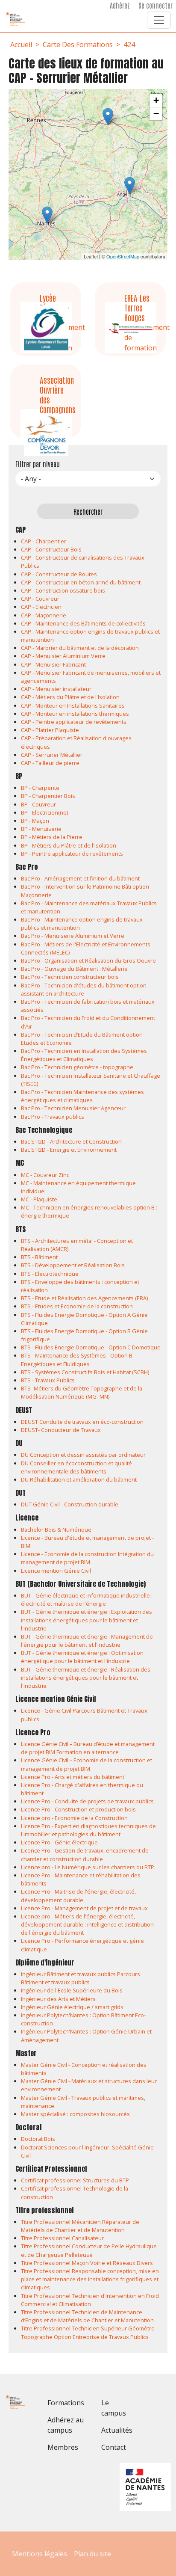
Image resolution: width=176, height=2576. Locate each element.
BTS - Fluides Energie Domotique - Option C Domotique (91, 1347)
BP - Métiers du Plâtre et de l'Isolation (69, 845)
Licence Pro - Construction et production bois (78, 1809)
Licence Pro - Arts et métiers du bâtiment (73, 1777)
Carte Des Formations (78, 44)
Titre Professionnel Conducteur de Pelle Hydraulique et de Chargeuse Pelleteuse (89, 2250)
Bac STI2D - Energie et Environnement (69, 1150)
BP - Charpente (40, 788)
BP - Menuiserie (41, 829)
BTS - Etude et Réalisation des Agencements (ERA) (84, 1298)
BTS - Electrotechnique (50, 1274)
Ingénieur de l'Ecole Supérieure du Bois (72, 1990)
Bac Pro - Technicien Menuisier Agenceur (73, 1108)
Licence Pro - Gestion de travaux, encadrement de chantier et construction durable (85, 1854)
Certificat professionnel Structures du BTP (75, 2180)
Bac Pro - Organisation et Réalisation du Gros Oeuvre (88, 960)
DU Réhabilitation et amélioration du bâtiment (79, 1479)
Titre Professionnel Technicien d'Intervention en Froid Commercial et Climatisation (90, 2300)
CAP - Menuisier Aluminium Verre (63, 656)
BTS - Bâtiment (39, 1257)
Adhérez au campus (66, 2425)
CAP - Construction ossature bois (63, 590)
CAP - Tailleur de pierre (50, 763)
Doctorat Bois (38, 2139)
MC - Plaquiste (39, 1199)
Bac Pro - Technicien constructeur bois (70, 977)
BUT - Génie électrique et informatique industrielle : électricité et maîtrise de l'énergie (87, 1599)
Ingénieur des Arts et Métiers (58, 1999)
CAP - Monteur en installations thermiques (75, 714)
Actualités (117, 2430)
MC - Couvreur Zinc (45, 1175)
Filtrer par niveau (38, 464)
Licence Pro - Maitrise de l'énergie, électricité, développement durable (78, 1896)
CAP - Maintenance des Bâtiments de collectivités (83, 623)
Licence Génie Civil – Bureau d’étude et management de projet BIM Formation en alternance (88, 1748)
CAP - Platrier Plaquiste (50, 730)
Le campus (114, 2408)
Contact (114, 2447)
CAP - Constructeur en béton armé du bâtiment (81, 582)
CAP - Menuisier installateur (56, 689)
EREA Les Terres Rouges (137, 307)
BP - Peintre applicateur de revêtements (72, 854)
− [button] (156, 114)
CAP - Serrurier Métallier (52, 755)
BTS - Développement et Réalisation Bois (73, 1265)
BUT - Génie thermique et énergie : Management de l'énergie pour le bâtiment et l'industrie (87, 1641)
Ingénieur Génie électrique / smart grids (72, 2007)
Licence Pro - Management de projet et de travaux (84, 1908)
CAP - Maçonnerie (44, 615)
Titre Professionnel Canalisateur (62, 2238)
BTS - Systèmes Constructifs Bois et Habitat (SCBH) (85, 1372)
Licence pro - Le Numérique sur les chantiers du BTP (88, 1867)
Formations (66, 2403)
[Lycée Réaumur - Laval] (108, 117)
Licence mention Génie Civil (56, 1571)
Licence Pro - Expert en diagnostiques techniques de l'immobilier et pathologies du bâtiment (88, 1830)
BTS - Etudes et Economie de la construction (77, 1306)
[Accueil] (19, 19)
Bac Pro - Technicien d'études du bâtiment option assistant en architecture (84, 989)
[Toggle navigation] (159, 20)
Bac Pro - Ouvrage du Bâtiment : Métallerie (74, 969)
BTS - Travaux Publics (48, 1380)
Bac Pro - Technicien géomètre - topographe (77, 1067)
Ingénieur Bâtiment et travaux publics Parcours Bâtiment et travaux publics (81, 1978)
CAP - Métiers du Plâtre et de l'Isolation (70, 697)
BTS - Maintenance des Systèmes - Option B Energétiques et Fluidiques (77, 1359)
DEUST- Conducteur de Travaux (61, 1430)
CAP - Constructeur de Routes (59, 574)
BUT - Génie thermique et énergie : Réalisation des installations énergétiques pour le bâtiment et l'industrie (86, 1678)
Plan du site (92, 2554)
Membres (63, 2447)
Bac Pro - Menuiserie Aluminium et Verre (73, 936)
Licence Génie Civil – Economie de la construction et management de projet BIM (87, 1764)
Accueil (21, 44)
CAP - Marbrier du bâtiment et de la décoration (80, 648)
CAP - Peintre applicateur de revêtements (74, 722)
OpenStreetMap (123, 256)
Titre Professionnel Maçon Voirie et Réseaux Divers (87, 2263)
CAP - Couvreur (40, 599)
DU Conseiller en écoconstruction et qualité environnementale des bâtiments (76, 1467)
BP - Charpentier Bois (48, 796)
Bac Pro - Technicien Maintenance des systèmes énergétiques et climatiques (82, 1096)
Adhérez (120, 5)
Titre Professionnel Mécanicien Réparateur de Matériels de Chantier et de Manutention (80, 2226)
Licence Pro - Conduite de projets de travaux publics (87, 1801)
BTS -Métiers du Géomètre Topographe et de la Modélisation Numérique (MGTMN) (82, 1392)
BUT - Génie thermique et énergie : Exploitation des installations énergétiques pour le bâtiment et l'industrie (87, 1620)
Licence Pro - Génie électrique (59, 1842)
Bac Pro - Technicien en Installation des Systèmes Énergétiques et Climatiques (84, 1055)
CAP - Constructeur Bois (51, 549)
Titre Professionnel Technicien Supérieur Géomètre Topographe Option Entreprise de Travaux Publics (88, 2332)
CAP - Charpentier (44, 541)
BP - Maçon (35, 821)
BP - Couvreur (38, 804)
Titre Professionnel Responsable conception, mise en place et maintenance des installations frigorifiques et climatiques (90, 2279)
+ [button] (156, 100)
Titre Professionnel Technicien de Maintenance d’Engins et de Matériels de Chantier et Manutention (87, 2316)
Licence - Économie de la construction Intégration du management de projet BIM (87, 1558)
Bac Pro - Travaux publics (53, 1117)
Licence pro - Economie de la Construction (74, 1818)
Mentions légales (40, 2554)
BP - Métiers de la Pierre (52, 837)
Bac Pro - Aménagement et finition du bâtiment (80, 878)
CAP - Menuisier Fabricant (53, 664)
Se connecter (155, 5)
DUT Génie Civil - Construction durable (70, 1504)
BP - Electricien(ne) (44, 812)
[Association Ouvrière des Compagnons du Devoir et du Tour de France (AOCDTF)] (47, 215)
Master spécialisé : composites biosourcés (75, 2114)
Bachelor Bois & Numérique (56, 1530)
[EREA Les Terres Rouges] (130, 185)
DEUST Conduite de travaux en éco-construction (82, 1422)
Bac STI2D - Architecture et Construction (71, 1141)
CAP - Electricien (41, 607)
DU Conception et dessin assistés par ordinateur (83, 1455)
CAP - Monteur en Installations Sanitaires (73, 706)
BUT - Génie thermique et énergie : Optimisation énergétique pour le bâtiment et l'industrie (82, 1657)
